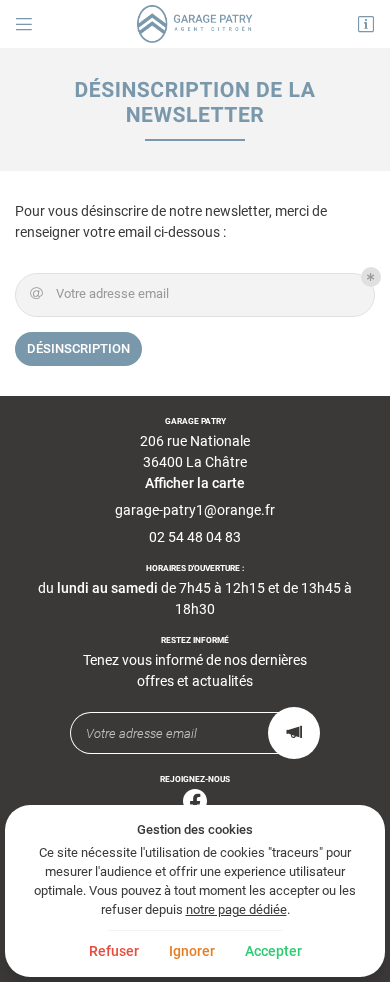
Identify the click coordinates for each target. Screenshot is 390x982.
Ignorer (192, 951)
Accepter (273, 951)
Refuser (114, 951)
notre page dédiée (236, 909)
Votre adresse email (100, 293)
